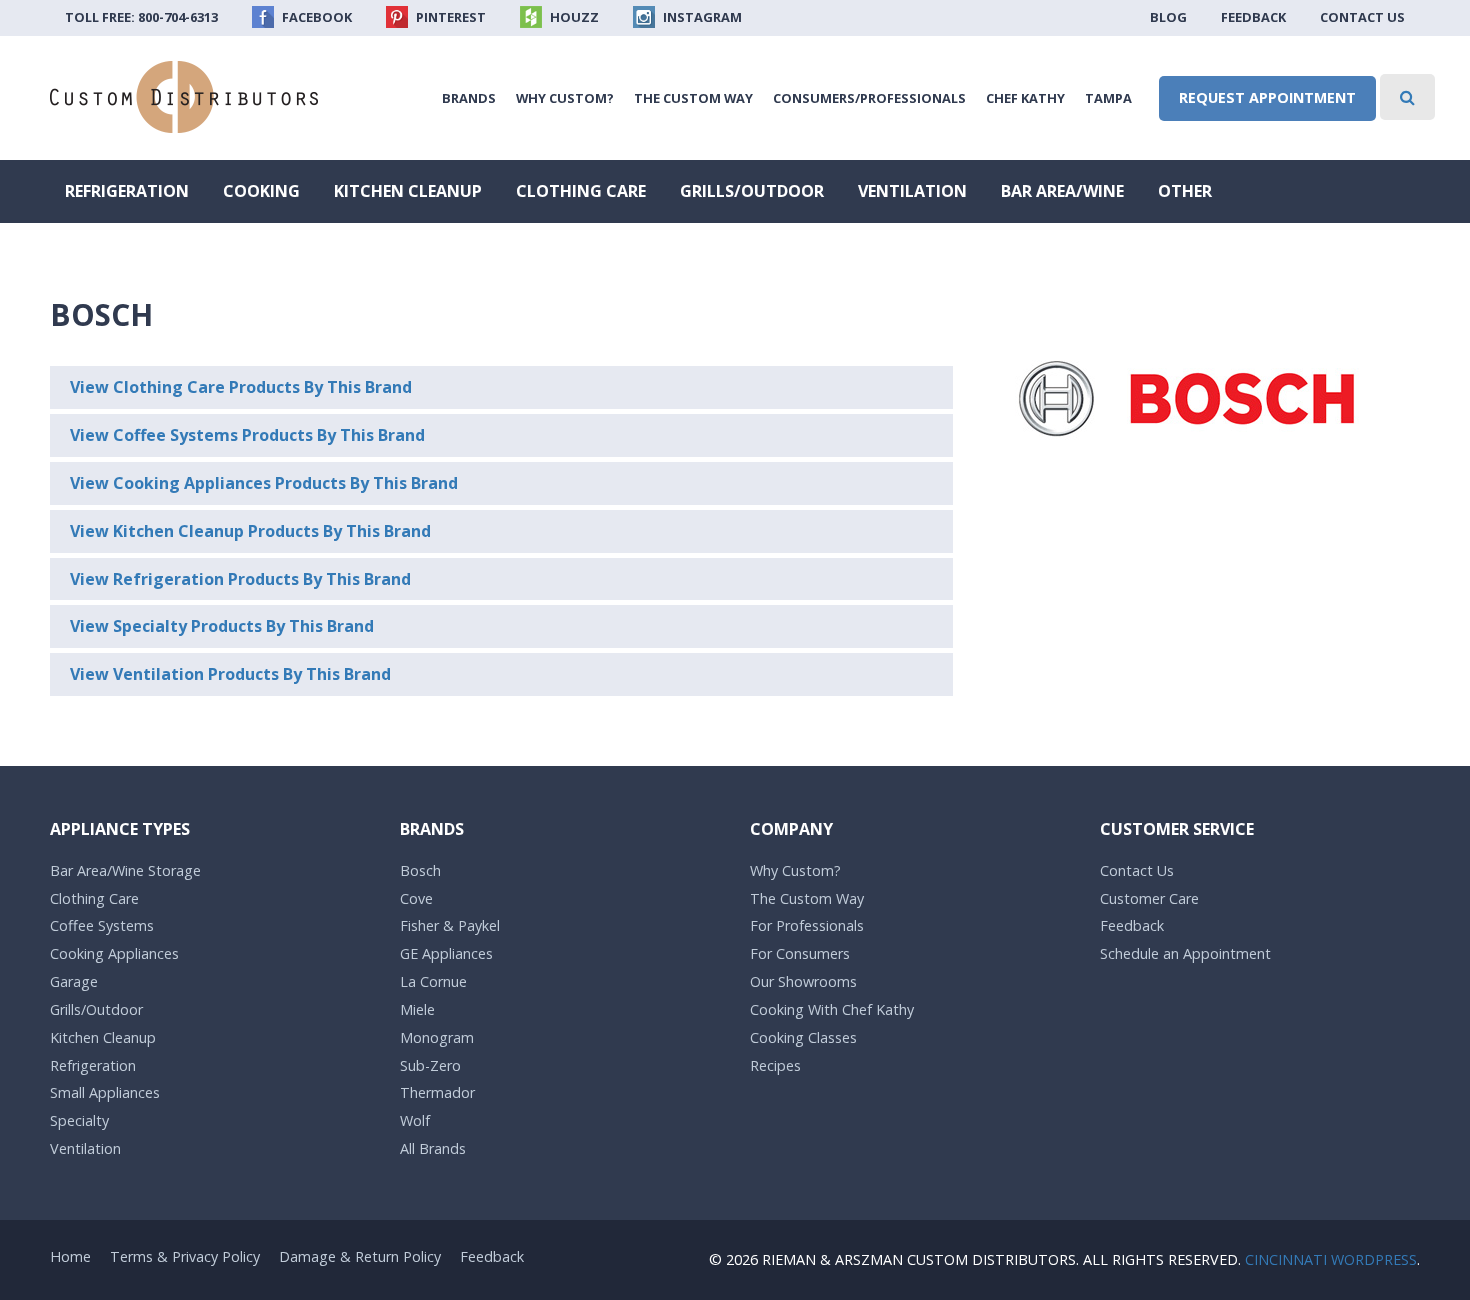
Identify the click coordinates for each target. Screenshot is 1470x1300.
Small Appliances (105, 1092)
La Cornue (433, 981)
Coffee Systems (102, 925)
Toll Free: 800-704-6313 (141, 17)
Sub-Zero (430, 1065)
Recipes (775, 1065)
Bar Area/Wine (1062, 191)
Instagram (701, 17)
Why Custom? (565, 98)
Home (70, 1256)
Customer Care (1149, 898)
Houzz (573, 17)
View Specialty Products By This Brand (222, 626)
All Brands (433, 1148)
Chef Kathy (1025, 98)
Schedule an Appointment (1185, 953)
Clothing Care (581, 191)
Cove (416, 898)
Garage (74, 981)
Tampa (1108, 98)
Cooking (261, 191)
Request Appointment (1267, 97)
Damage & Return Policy (360, 1256)
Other (1185, 191)
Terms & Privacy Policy (185, 1256)
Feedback (1253, 17)
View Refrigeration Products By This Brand (240, 579)
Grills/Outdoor (752, 191)
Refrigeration (127, 191)
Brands (469, 98)
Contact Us (1362, 17)
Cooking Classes (803, 1037)
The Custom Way (693, 98)
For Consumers (800, 953)
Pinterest (449, 17)
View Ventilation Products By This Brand (230, 674)
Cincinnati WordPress (1331, 1259)
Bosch (420, 870)
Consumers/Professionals (869, 98)
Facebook (315, 17)
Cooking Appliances (114, 953)
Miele (417, 1009)
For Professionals (807, 925)
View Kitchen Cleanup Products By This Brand (250, 531)
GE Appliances (446, 953)
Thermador (437, 1092)
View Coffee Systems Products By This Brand (247, 435)
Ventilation (912, 191)
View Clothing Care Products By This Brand (241, 387)
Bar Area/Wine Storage (125, 870)
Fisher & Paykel (450, 925)
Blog (1168, 17)
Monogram (437, 1037)
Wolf (415, 1120)
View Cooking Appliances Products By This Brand (264, 483)
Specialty (79, 1120)
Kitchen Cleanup (408, 191)
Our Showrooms (803, 981)
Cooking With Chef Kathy (832, 1009)
